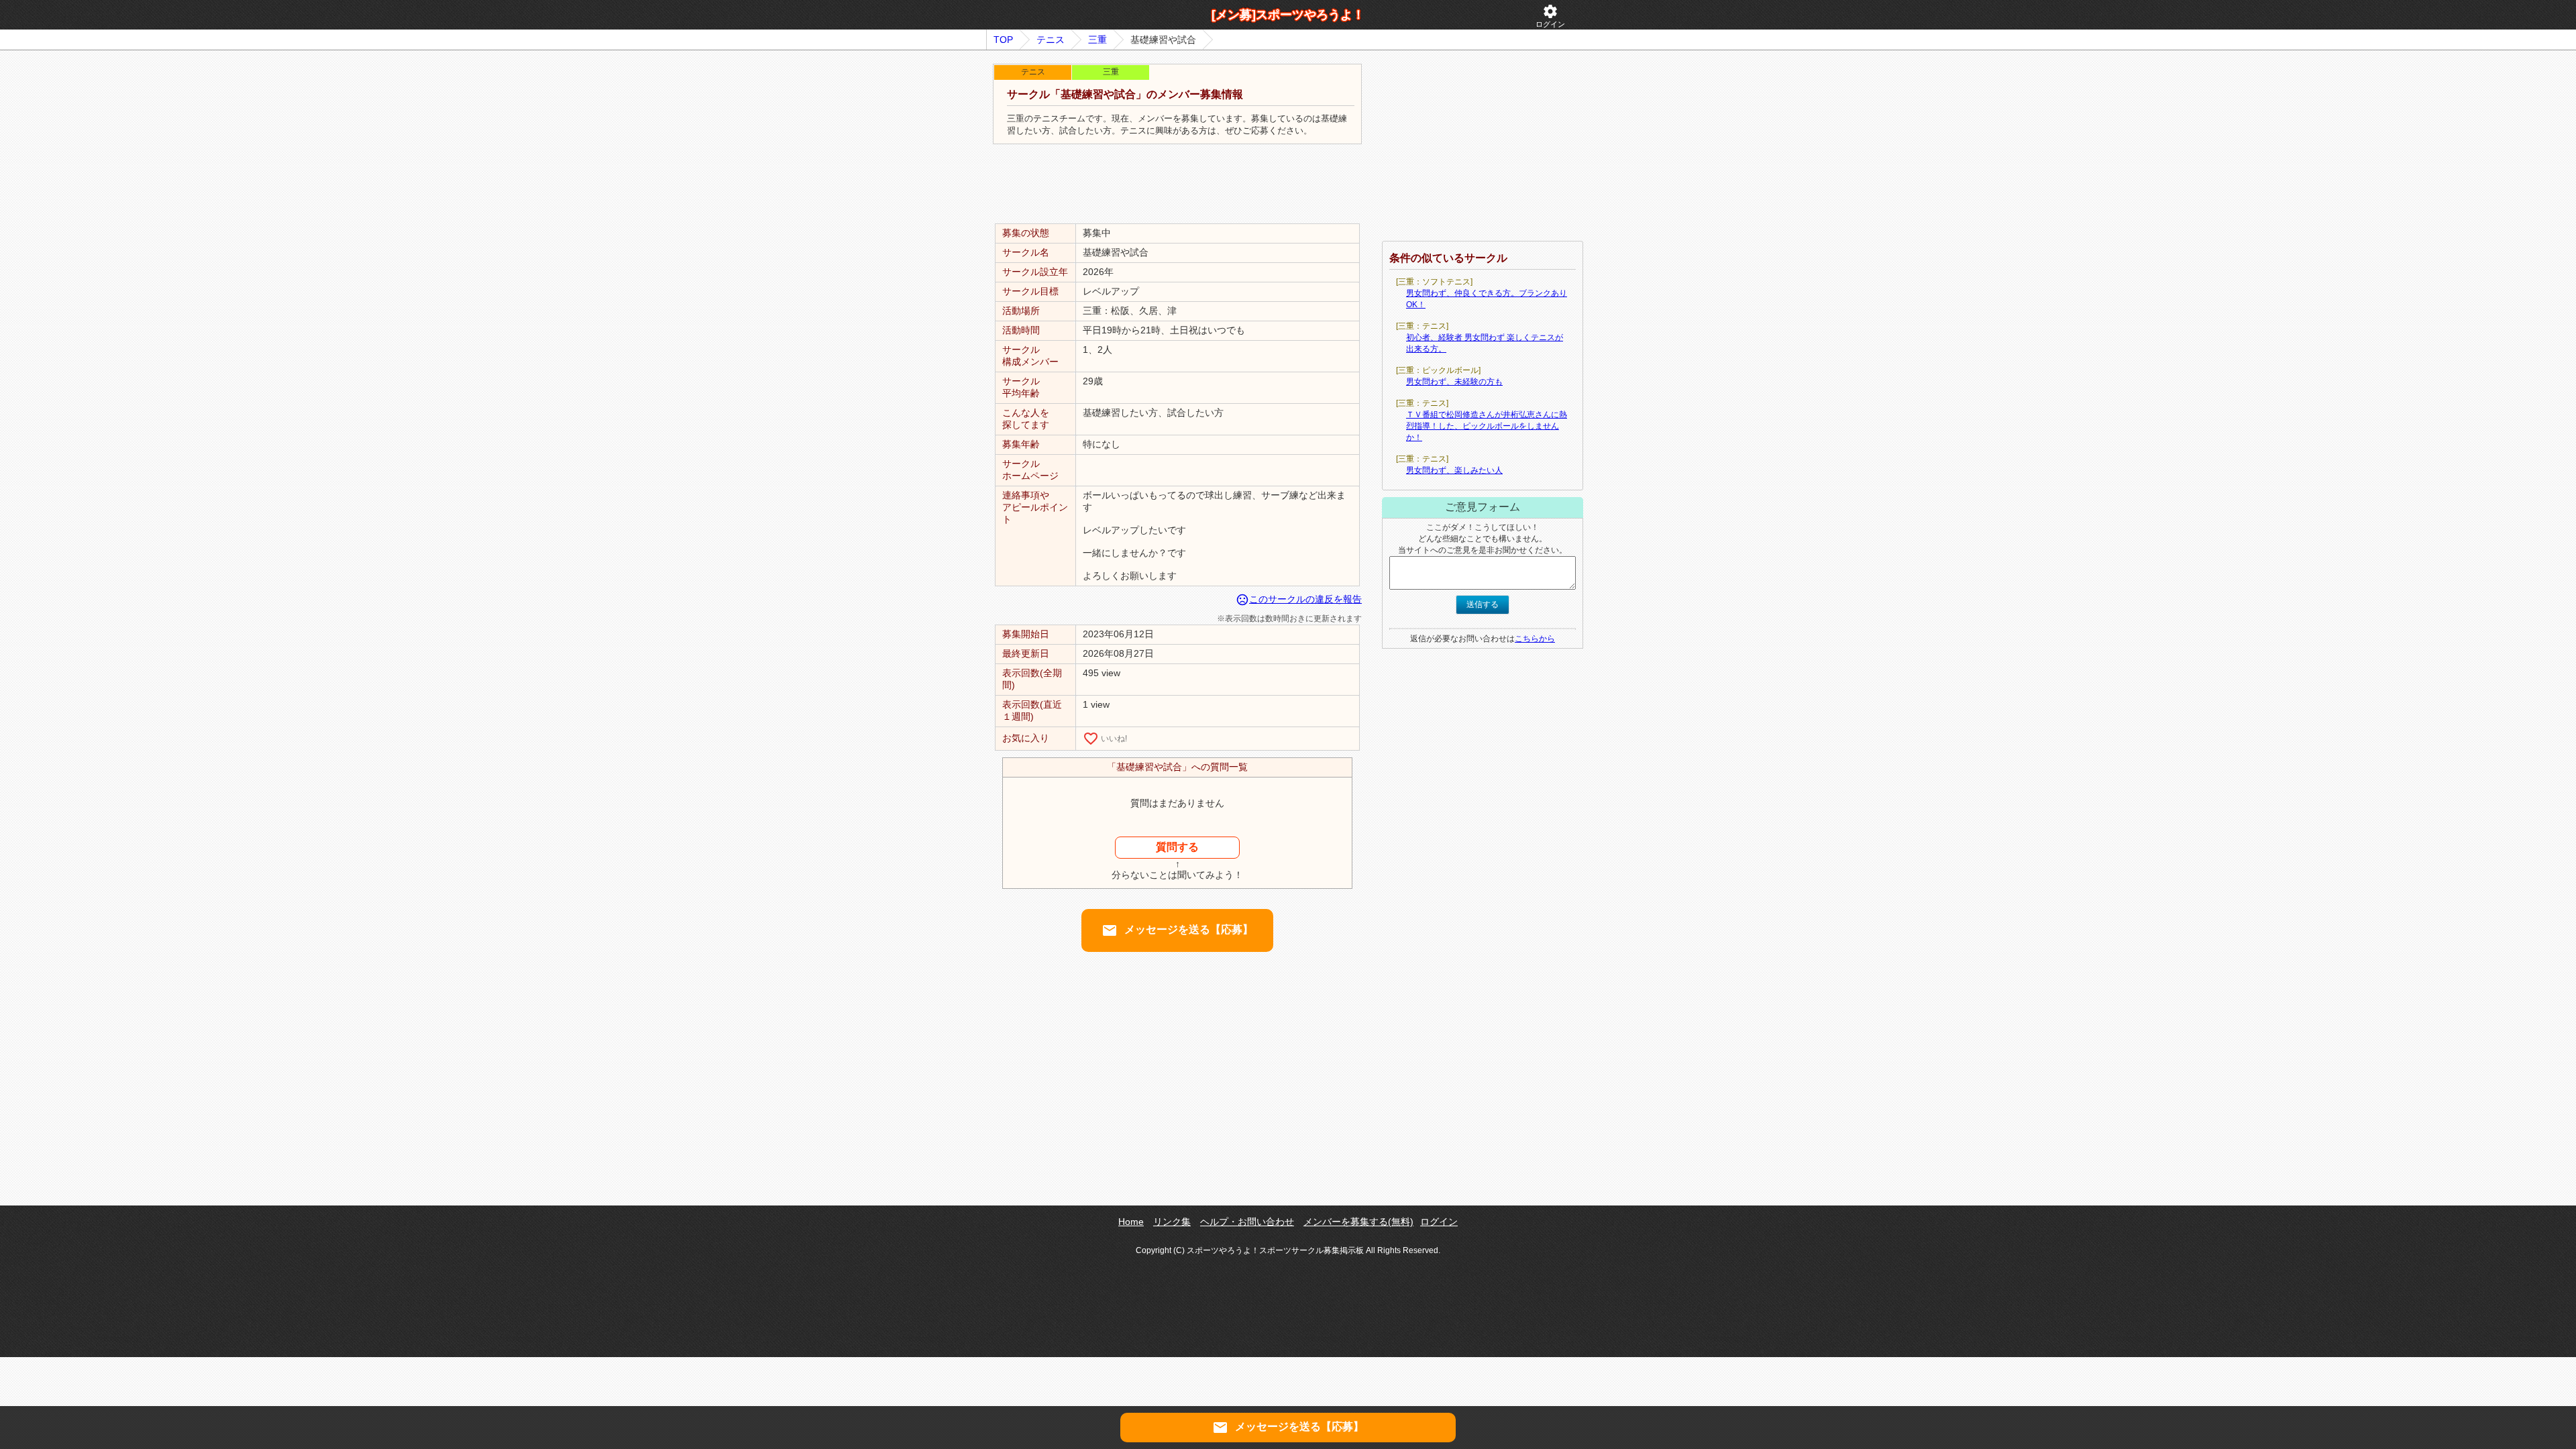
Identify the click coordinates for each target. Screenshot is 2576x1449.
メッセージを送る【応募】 (1177, 930)
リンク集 (1172, 1222)
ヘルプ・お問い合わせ (1247, 1222)
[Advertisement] (1177, 184)
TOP (1003, 40)
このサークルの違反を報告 (1299, 599)
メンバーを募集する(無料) (1358, 1222)
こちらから (1535, 639)
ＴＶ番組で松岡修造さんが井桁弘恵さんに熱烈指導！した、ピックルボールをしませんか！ (1487, 426)
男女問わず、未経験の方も (1454, 382)
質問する (1177, 847)
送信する (1483, 604)
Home (1131, 1222)
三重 (1097, 40)
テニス (1051, 40)
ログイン (1550, 16)
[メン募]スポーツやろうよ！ (1288, 15)
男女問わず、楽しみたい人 (1454, 470)
